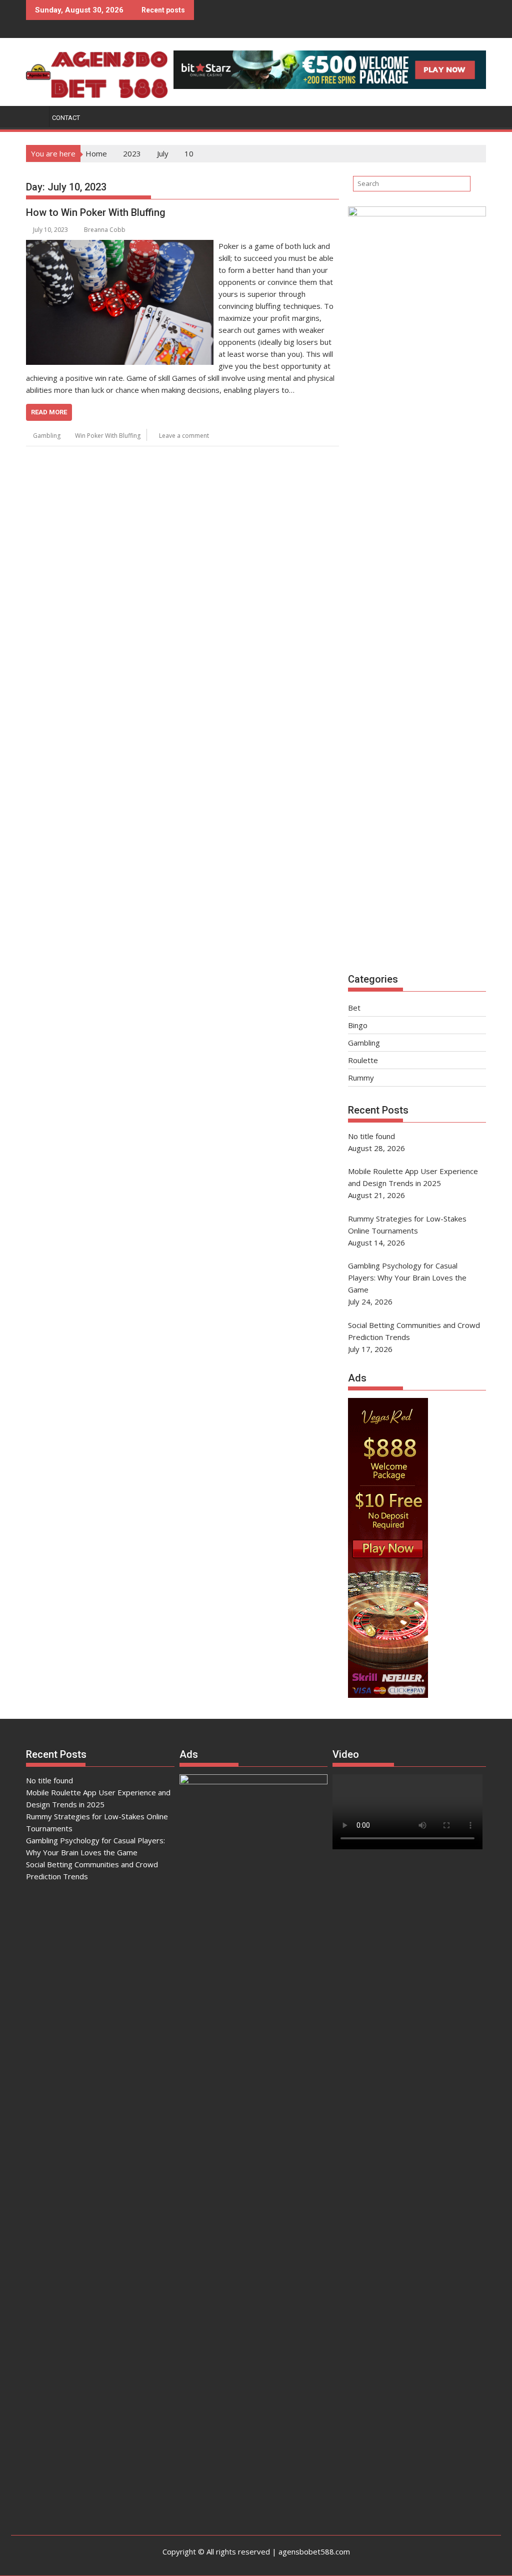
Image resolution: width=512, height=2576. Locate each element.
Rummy (361, 1078)
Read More (49, 412)
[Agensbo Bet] (36, 116)
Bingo (358, 1025)
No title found (49, 1780)
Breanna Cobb (105, 230)
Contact (66, 118)
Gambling (47, 436)
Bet (354, 1008)
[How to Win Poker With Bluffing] (120, 246)
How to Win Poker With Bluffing (96, 212)
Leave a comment (184, 436)
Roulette (363, 1060)
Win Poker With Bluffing (108, 436)
